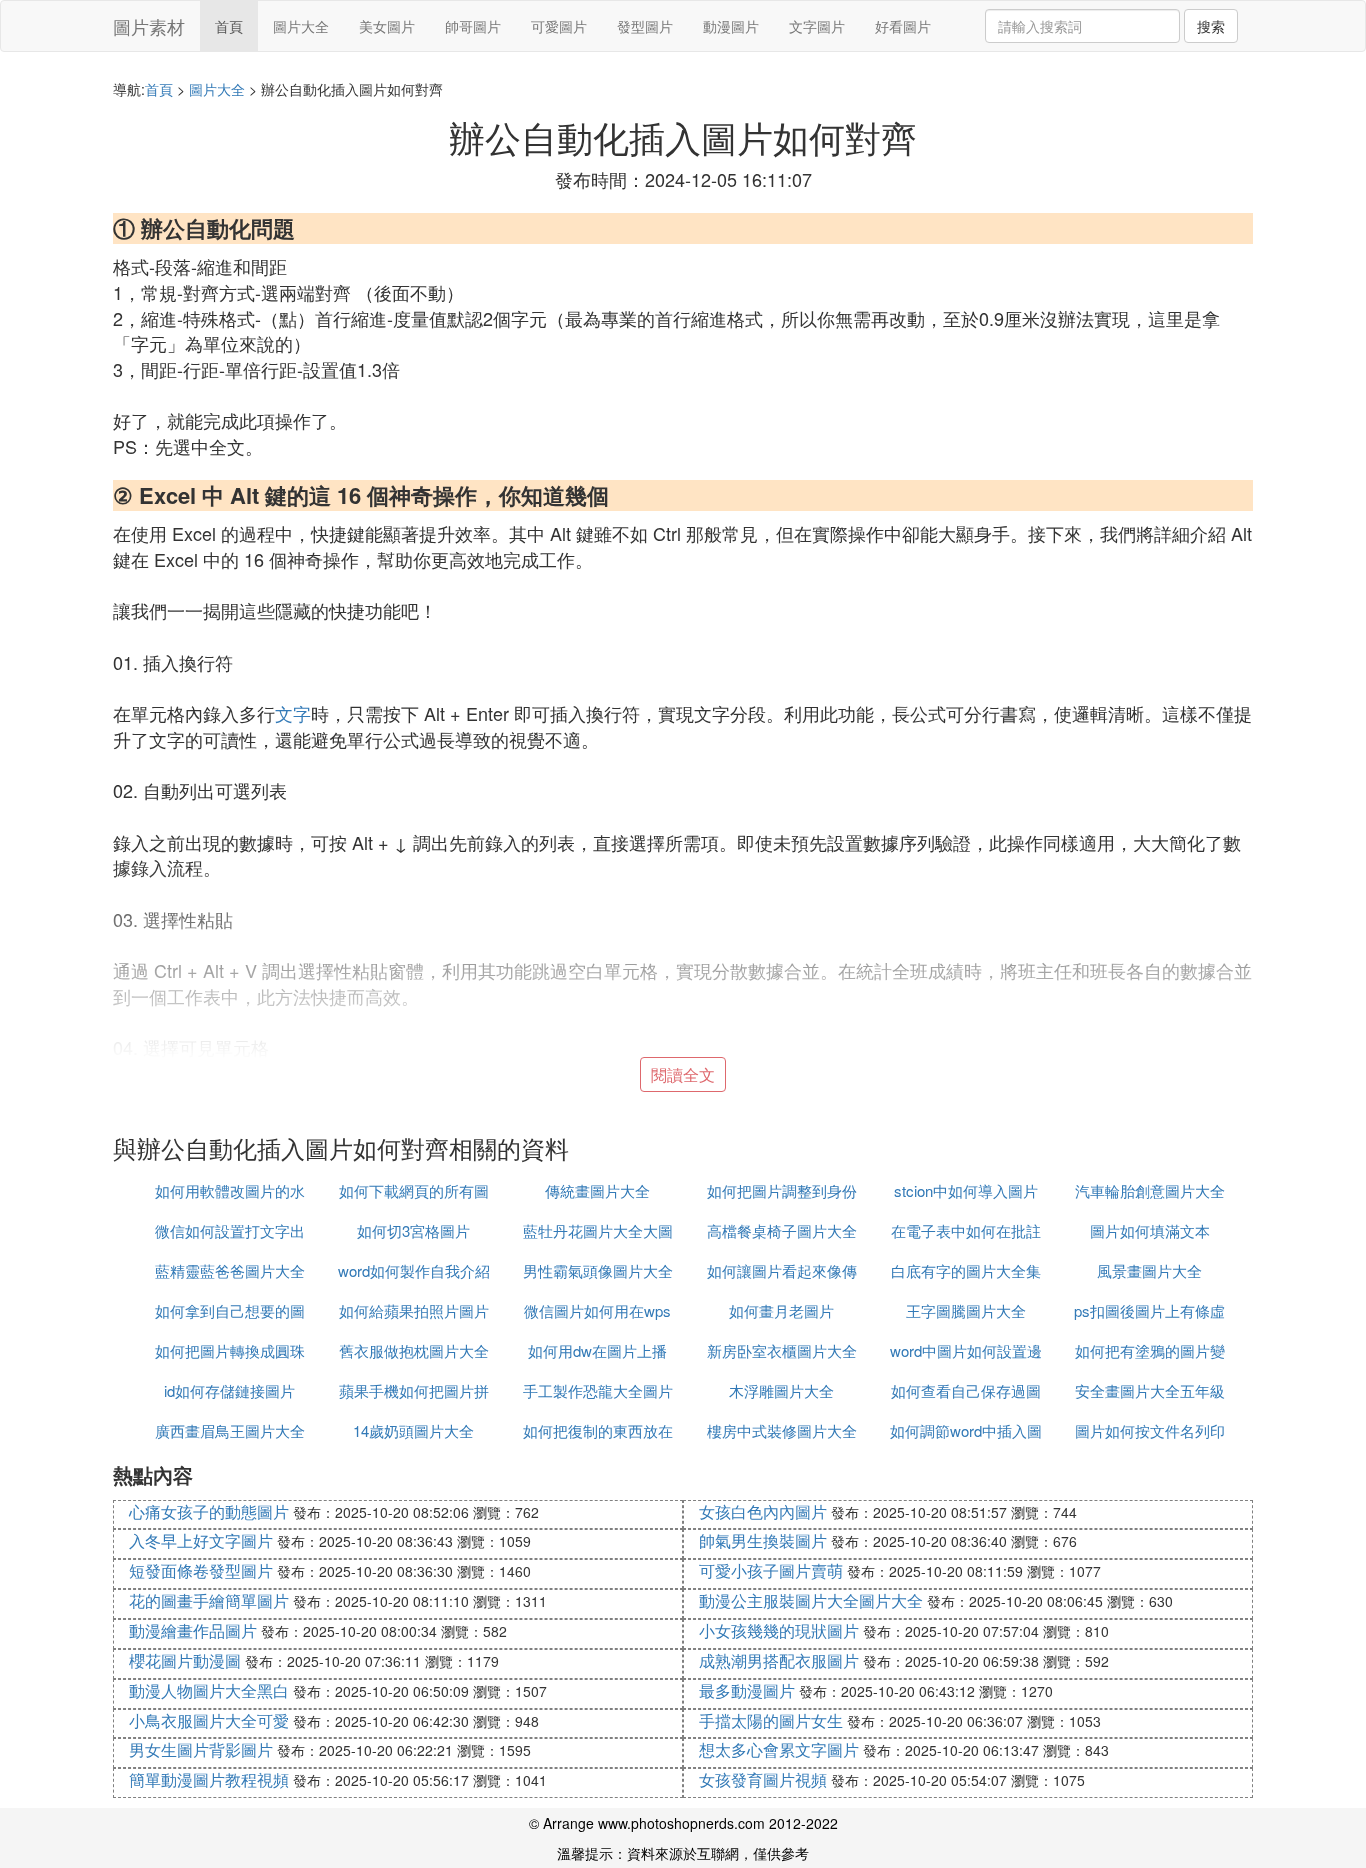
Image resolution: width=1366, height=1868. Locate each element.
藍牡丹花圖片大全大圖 (598, 1230)
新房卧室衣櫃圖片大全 (782, 1350)
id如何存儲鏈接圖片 (229, 1390)
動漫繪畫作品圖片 (193, 1630)
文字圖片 (817, 26)
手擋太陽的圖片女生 (771, 1720)
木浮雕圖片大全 (781, 1390)
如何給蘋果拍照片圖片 (414, 1310)
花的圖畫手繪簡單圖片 (209, 1600)
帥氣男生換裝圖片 (763, 1540)
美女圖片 (387, 26)
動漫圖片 (731, 26)
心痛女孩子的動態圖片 (209, 1511)
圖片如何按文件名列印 (1150, 1430)
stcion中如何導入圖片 (966, 1190)
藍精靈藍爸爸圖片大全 (230, 1270)
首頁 (229, 26)
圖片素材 (149, 26)
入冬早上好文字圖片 (201, 1540)
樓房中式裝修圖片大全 (782, 1430)
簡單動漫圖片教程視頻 (209, 1779)
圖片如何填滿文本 (1150, 1230)
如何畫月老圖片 (781, 1310)
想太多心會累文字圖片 (779, 1749)
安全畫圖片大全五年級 (1150, 1390)
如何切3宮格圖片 (413, 1230)
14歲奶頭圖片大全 (413, 1430)
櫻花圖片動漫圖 (185, 1660)
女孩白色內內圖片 (763, 1511)
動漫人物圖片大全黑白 (209, 1690)
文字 (293, 713)
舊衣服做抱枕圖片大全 (414, 1350)
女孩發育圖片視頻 (763, 1779)
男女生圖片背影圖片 (201, 1749)
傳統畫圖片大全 (597, 1190)
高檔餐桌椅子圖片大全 (782, 1230)
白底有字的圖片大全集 (966, 1270)
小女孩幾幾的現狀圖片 (779, 1630)
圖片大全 (301, 26)
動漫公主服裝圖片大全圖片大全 (811, 1600)
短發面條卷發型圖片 (201, 1570)
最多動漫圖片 (747, 1690)
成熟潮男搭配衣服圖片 (779, 1660)
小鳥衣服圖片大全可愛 (209, 1720)
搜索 (1211, 26)
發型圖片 (645, 26)
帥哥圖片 (473, 26)
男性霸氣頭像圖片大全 (598, 1270)
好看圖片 (903, 26)
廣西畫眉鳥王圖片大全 (230, 1430)
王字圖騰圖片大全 (966, 1310)
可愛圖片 (559, 26)
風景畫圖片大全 (1149, 1270)
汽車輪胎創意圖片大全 (1150, 1190)
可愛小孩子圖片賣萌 (771, 1570)
